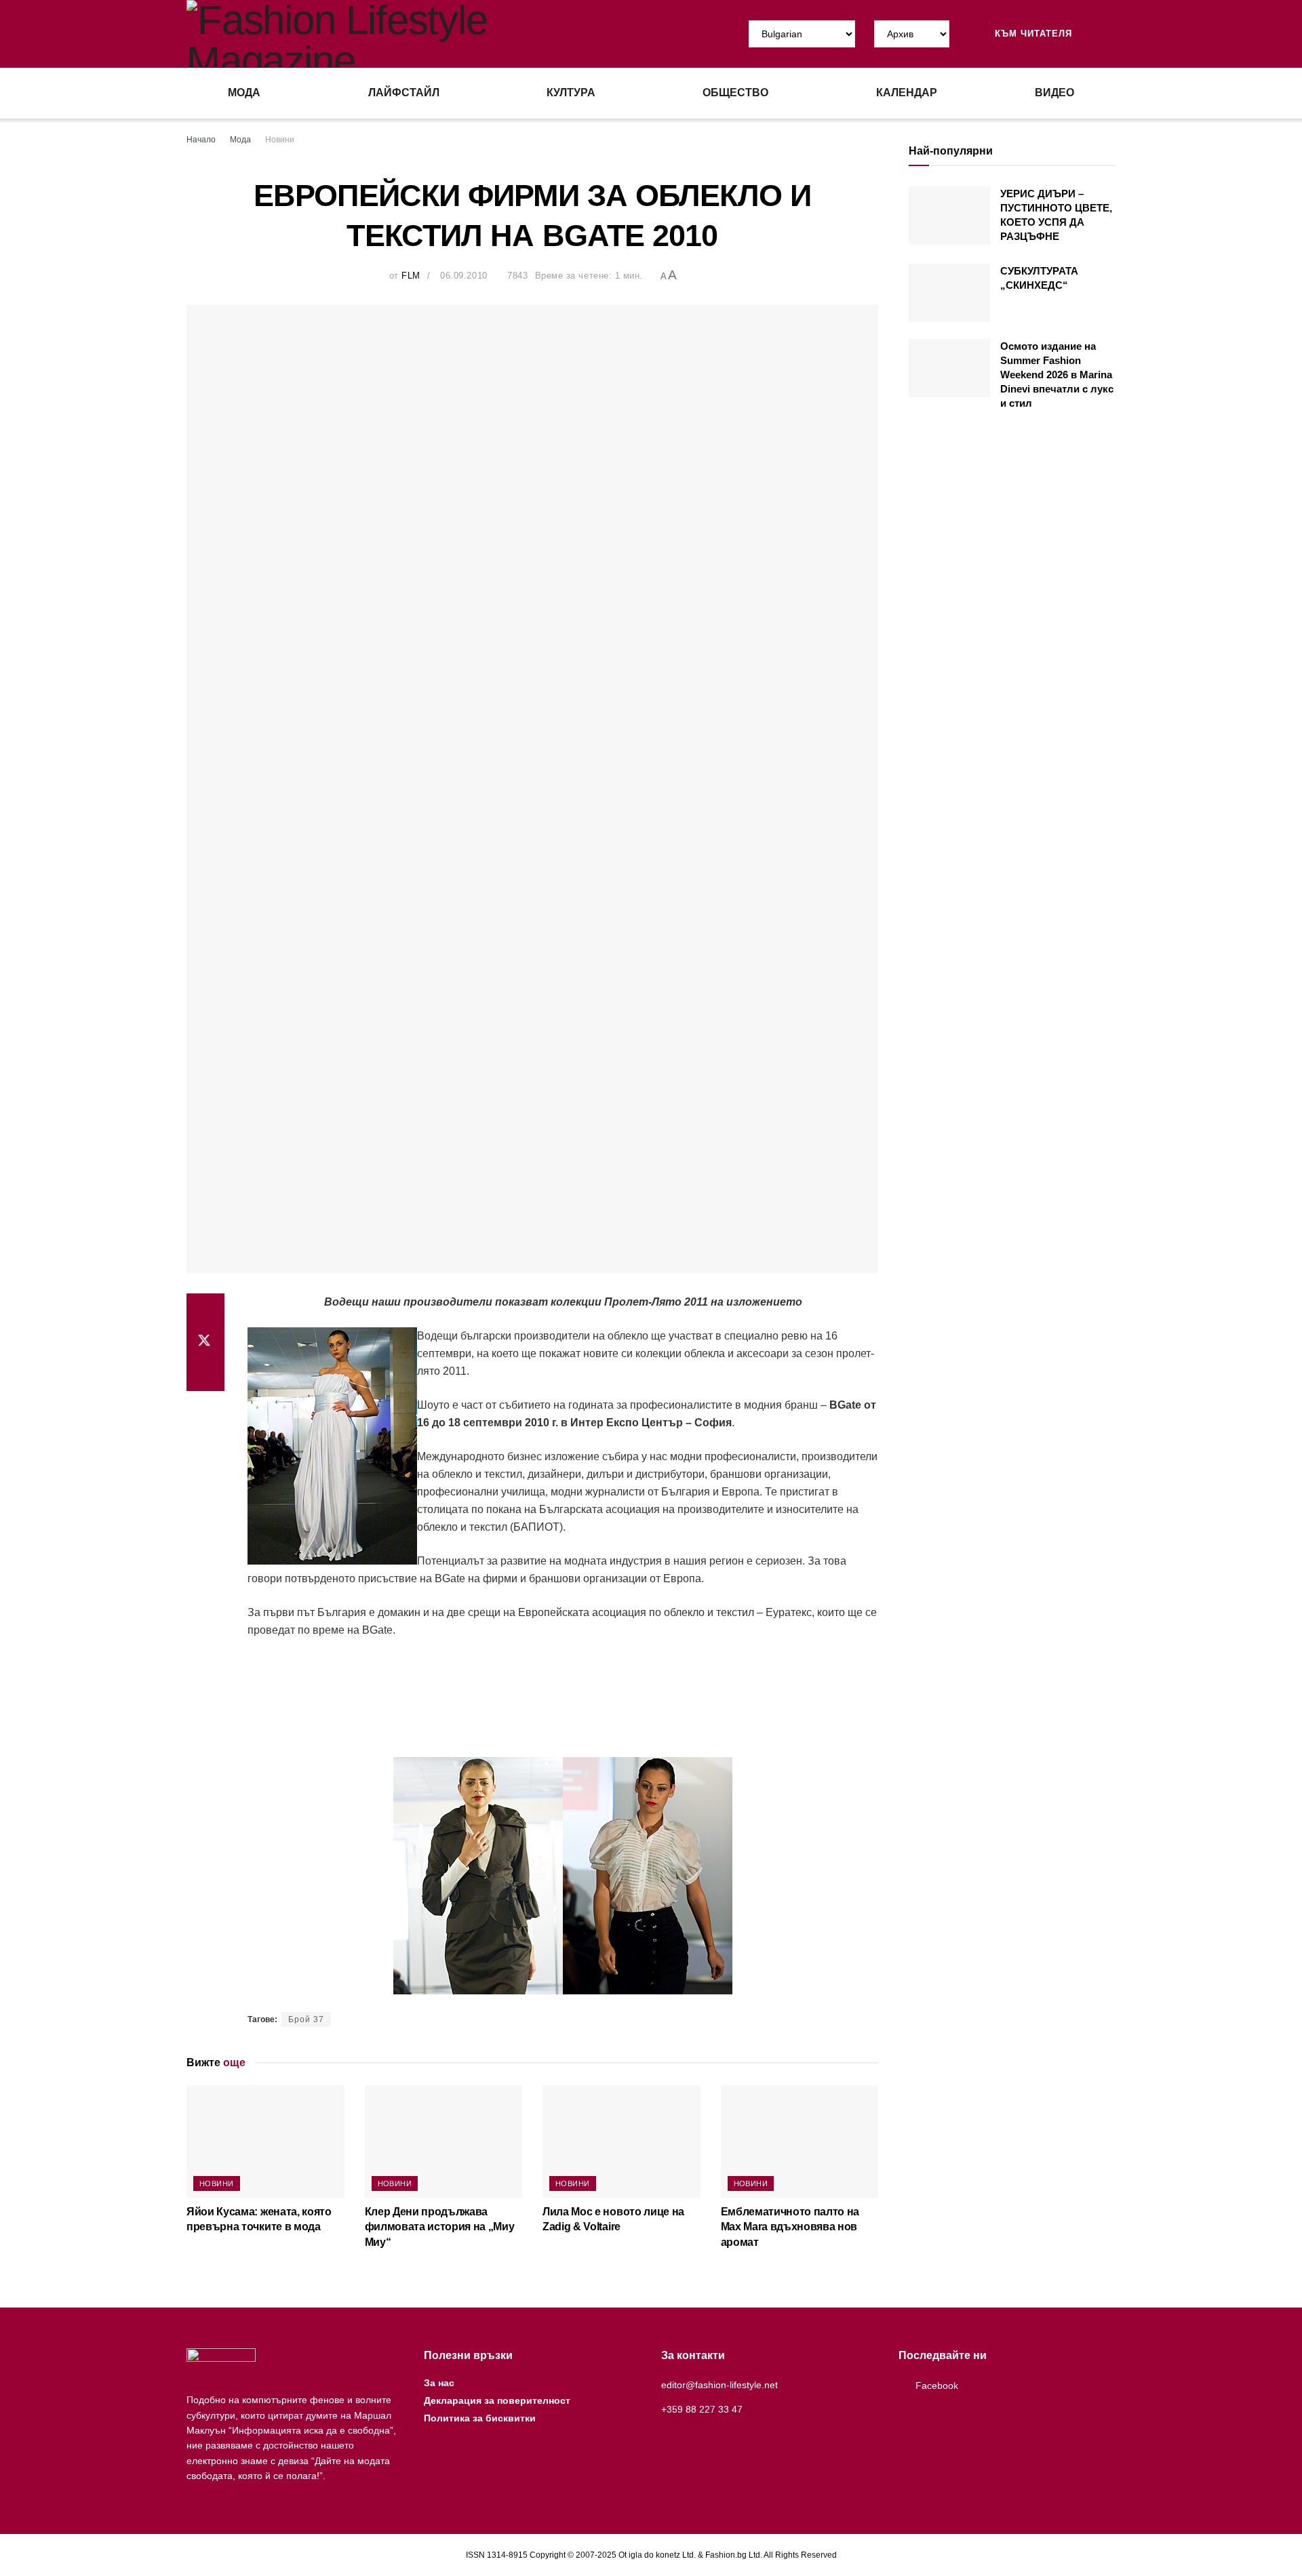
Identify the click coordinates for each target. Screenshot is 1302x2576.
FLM (411, 276)
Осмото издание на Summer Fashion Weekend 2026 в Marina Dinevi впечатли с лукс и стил (1057, 375)
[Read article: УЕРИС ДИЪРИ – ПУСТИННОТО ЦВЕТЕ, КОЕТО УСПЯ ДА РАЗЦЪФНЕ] (949, 216)
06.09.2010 (463, 276)
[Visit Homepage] (419, 34)
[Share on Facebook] (205, 1310)
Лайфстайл (404, 93)
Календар (907, 93)
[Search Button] (1110, 34)
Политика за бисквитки (480, 2418)
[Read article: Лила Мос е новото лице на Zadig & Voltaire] (622, 2141)
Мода (244, 93)
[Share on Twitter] (205, 1342)
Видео (1054, 93)
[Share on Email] (205, 1375)
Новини (280, 140)
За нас (439, 2383)
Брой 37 (306, 2019)
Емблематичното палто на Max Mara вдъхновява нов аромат (790, 2227)
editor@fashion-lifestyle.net (719, 2385)
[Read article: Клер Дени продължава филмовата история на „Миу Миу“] (444, 2141)
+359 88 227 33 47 (702, 2409)
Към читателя (1032, 34)
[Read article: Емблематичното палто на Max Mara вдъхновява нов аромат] (800, 2141)
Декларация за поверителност (497, 2400)
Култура (571, 93)
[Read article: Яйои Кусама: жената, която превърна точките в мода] (265, 2141)
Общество (735, 93)
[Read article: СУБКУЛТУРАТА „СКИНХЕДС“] (949, 293)
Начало (201, 140)
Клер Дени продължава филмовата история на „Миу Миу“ (440, 2227)
